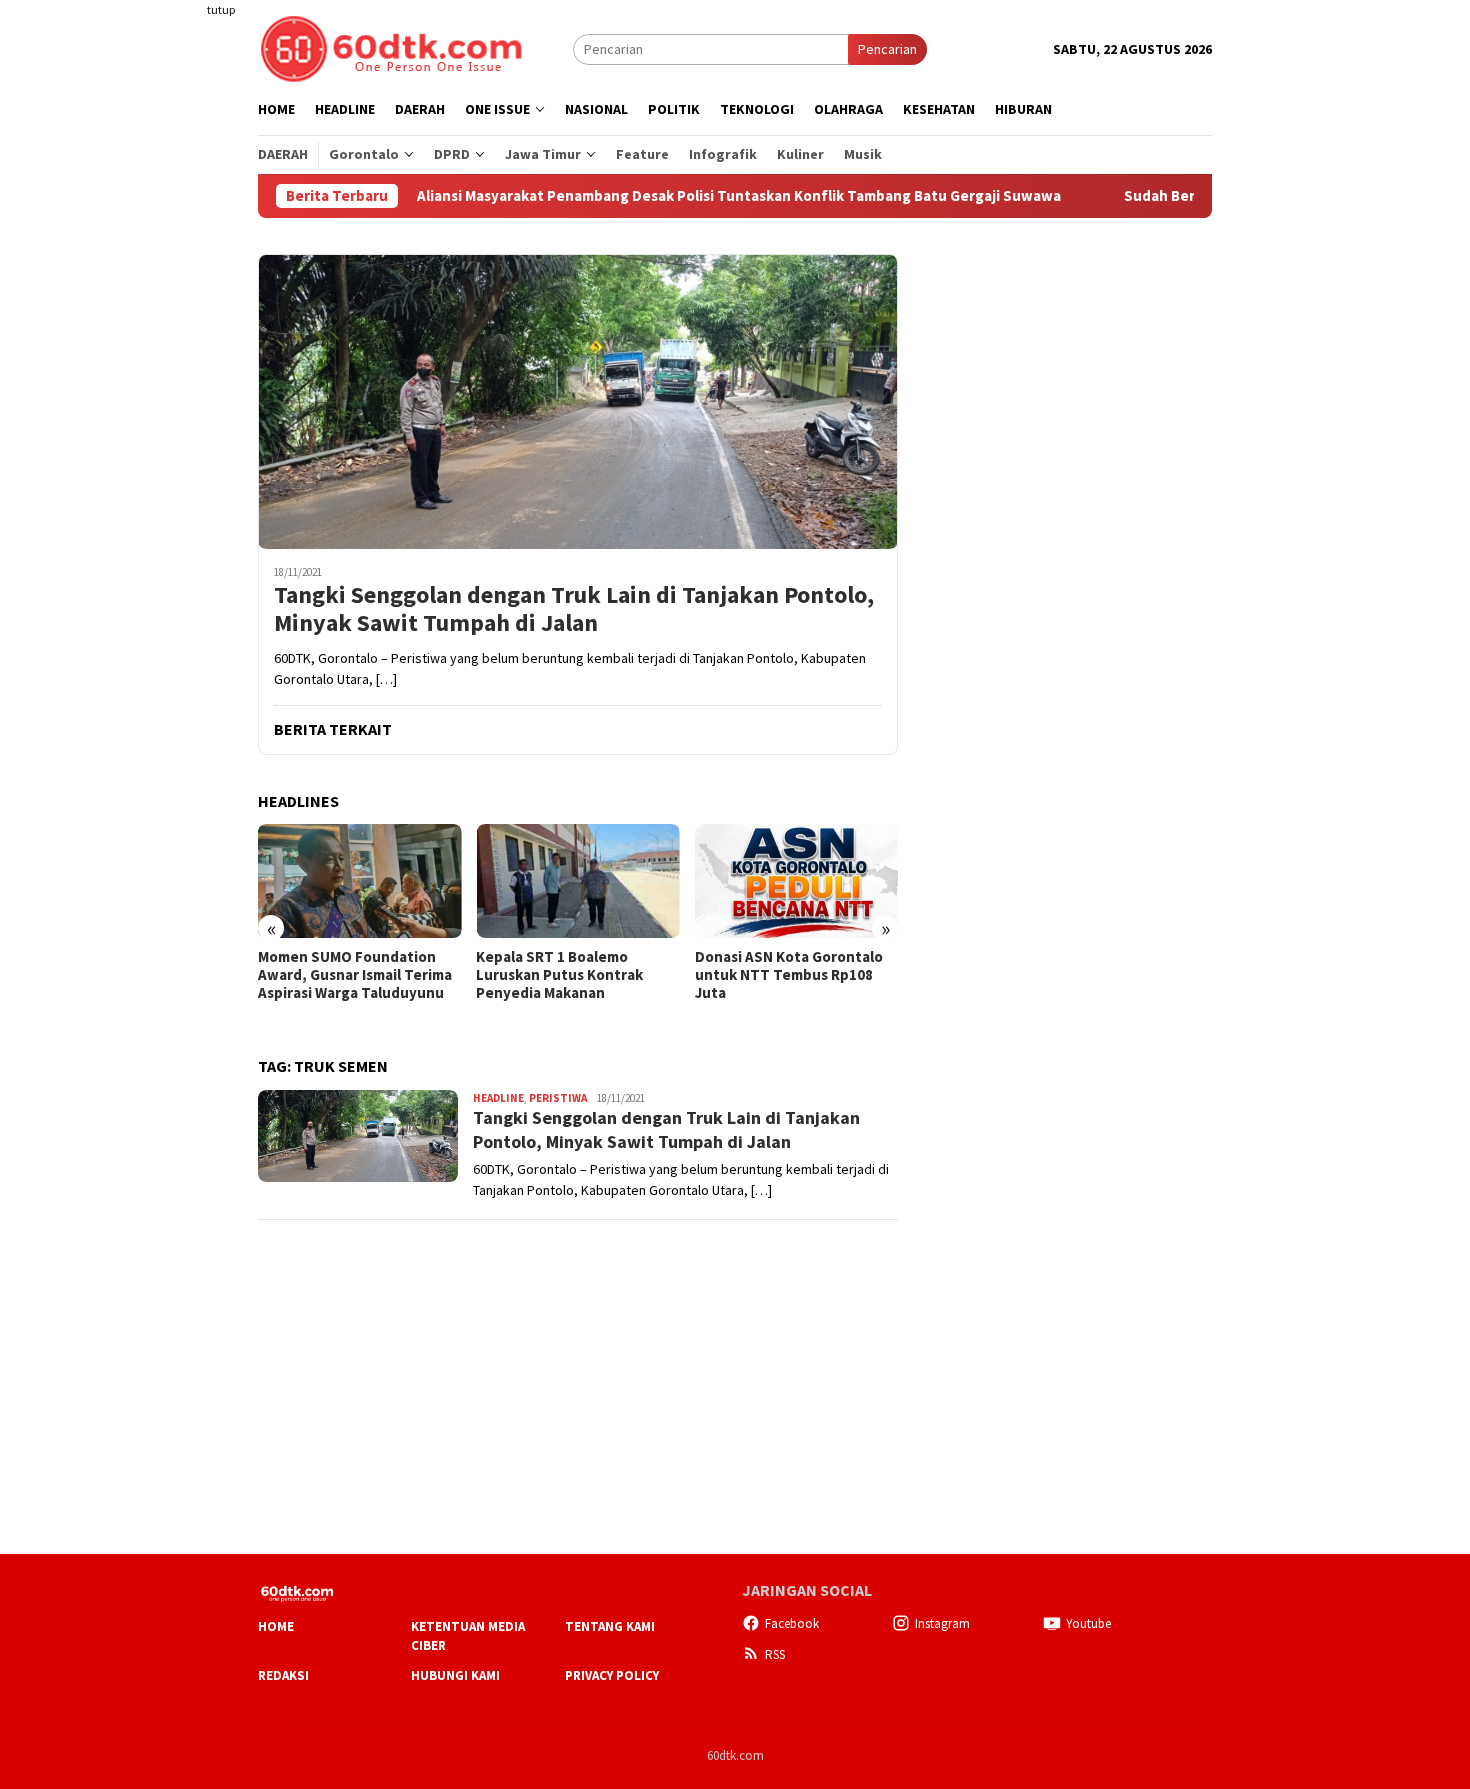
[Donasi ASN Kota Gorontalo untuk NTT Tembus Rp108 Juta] (796, 881)
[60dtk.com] (391, 47)
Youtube (1088, 1623)
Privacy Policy (612, 1675)
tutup (221, 9)
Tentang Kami (610, 1626)
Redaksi (283, 1675)
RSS (775, 1654)
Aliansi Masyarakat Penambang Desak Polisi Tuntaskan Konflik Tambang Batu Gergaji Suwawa (673, 196)
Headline (498, 1098)
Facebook (792, 1623)
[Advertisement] (180, 364)
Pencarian (887, 49)
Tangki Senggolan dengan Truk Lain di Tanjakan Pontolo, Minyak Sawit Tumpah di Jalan (574, 610)
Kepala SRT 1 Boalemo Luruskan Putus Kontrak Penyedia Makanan (559, 975)
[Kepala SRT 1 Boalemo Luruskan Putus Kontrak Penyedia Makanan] (577, 881)
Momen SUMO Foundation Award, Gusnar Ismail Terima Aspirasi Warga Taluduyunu (355, 975)
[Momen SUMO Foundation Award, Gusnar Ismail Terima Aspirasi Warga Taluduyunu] (359, 881)
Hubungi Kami (455, 1675)
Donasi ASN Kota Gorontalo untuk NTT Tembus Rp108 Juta (789, 975)
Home (276, 1626)
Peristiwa (558, 1098)
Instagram (942, 1623)
